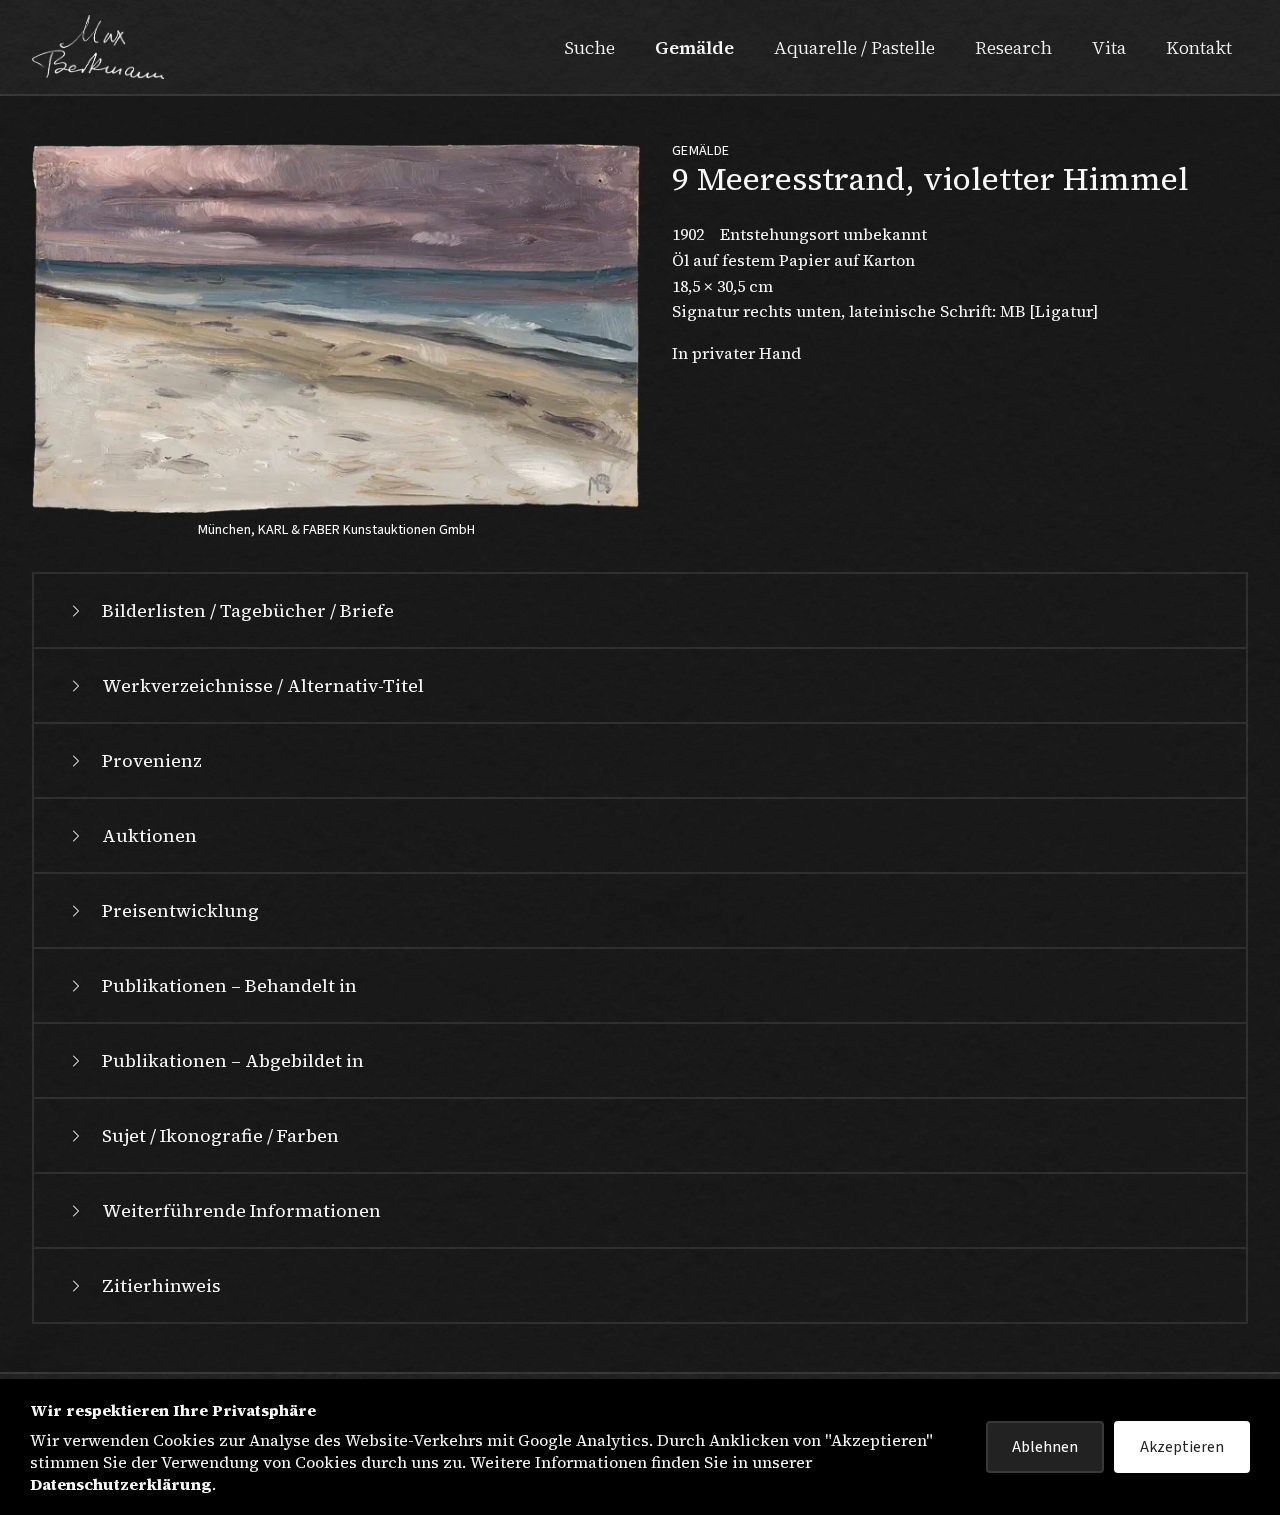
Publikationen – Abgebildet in (233, 1060)
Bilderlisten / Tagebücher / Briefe (248, 610)
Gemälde (694, 47)
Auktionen (149, 835)
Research (1013, 47)
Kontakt (1199, 47)
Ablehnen (1045, 1447)
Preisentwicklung (180, 910)
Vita (1109, 47)
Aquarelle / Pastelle (854, 47)
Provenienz (152, 760)
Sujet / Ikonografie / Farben (220, 1135)
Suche (589, 47)
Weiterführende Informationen (241, 1210)
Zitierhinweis (161, 1285)
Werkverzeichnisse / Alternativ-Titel (263, 685)
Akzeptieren (1182, 1447)
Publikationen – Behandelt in (229, 985)
